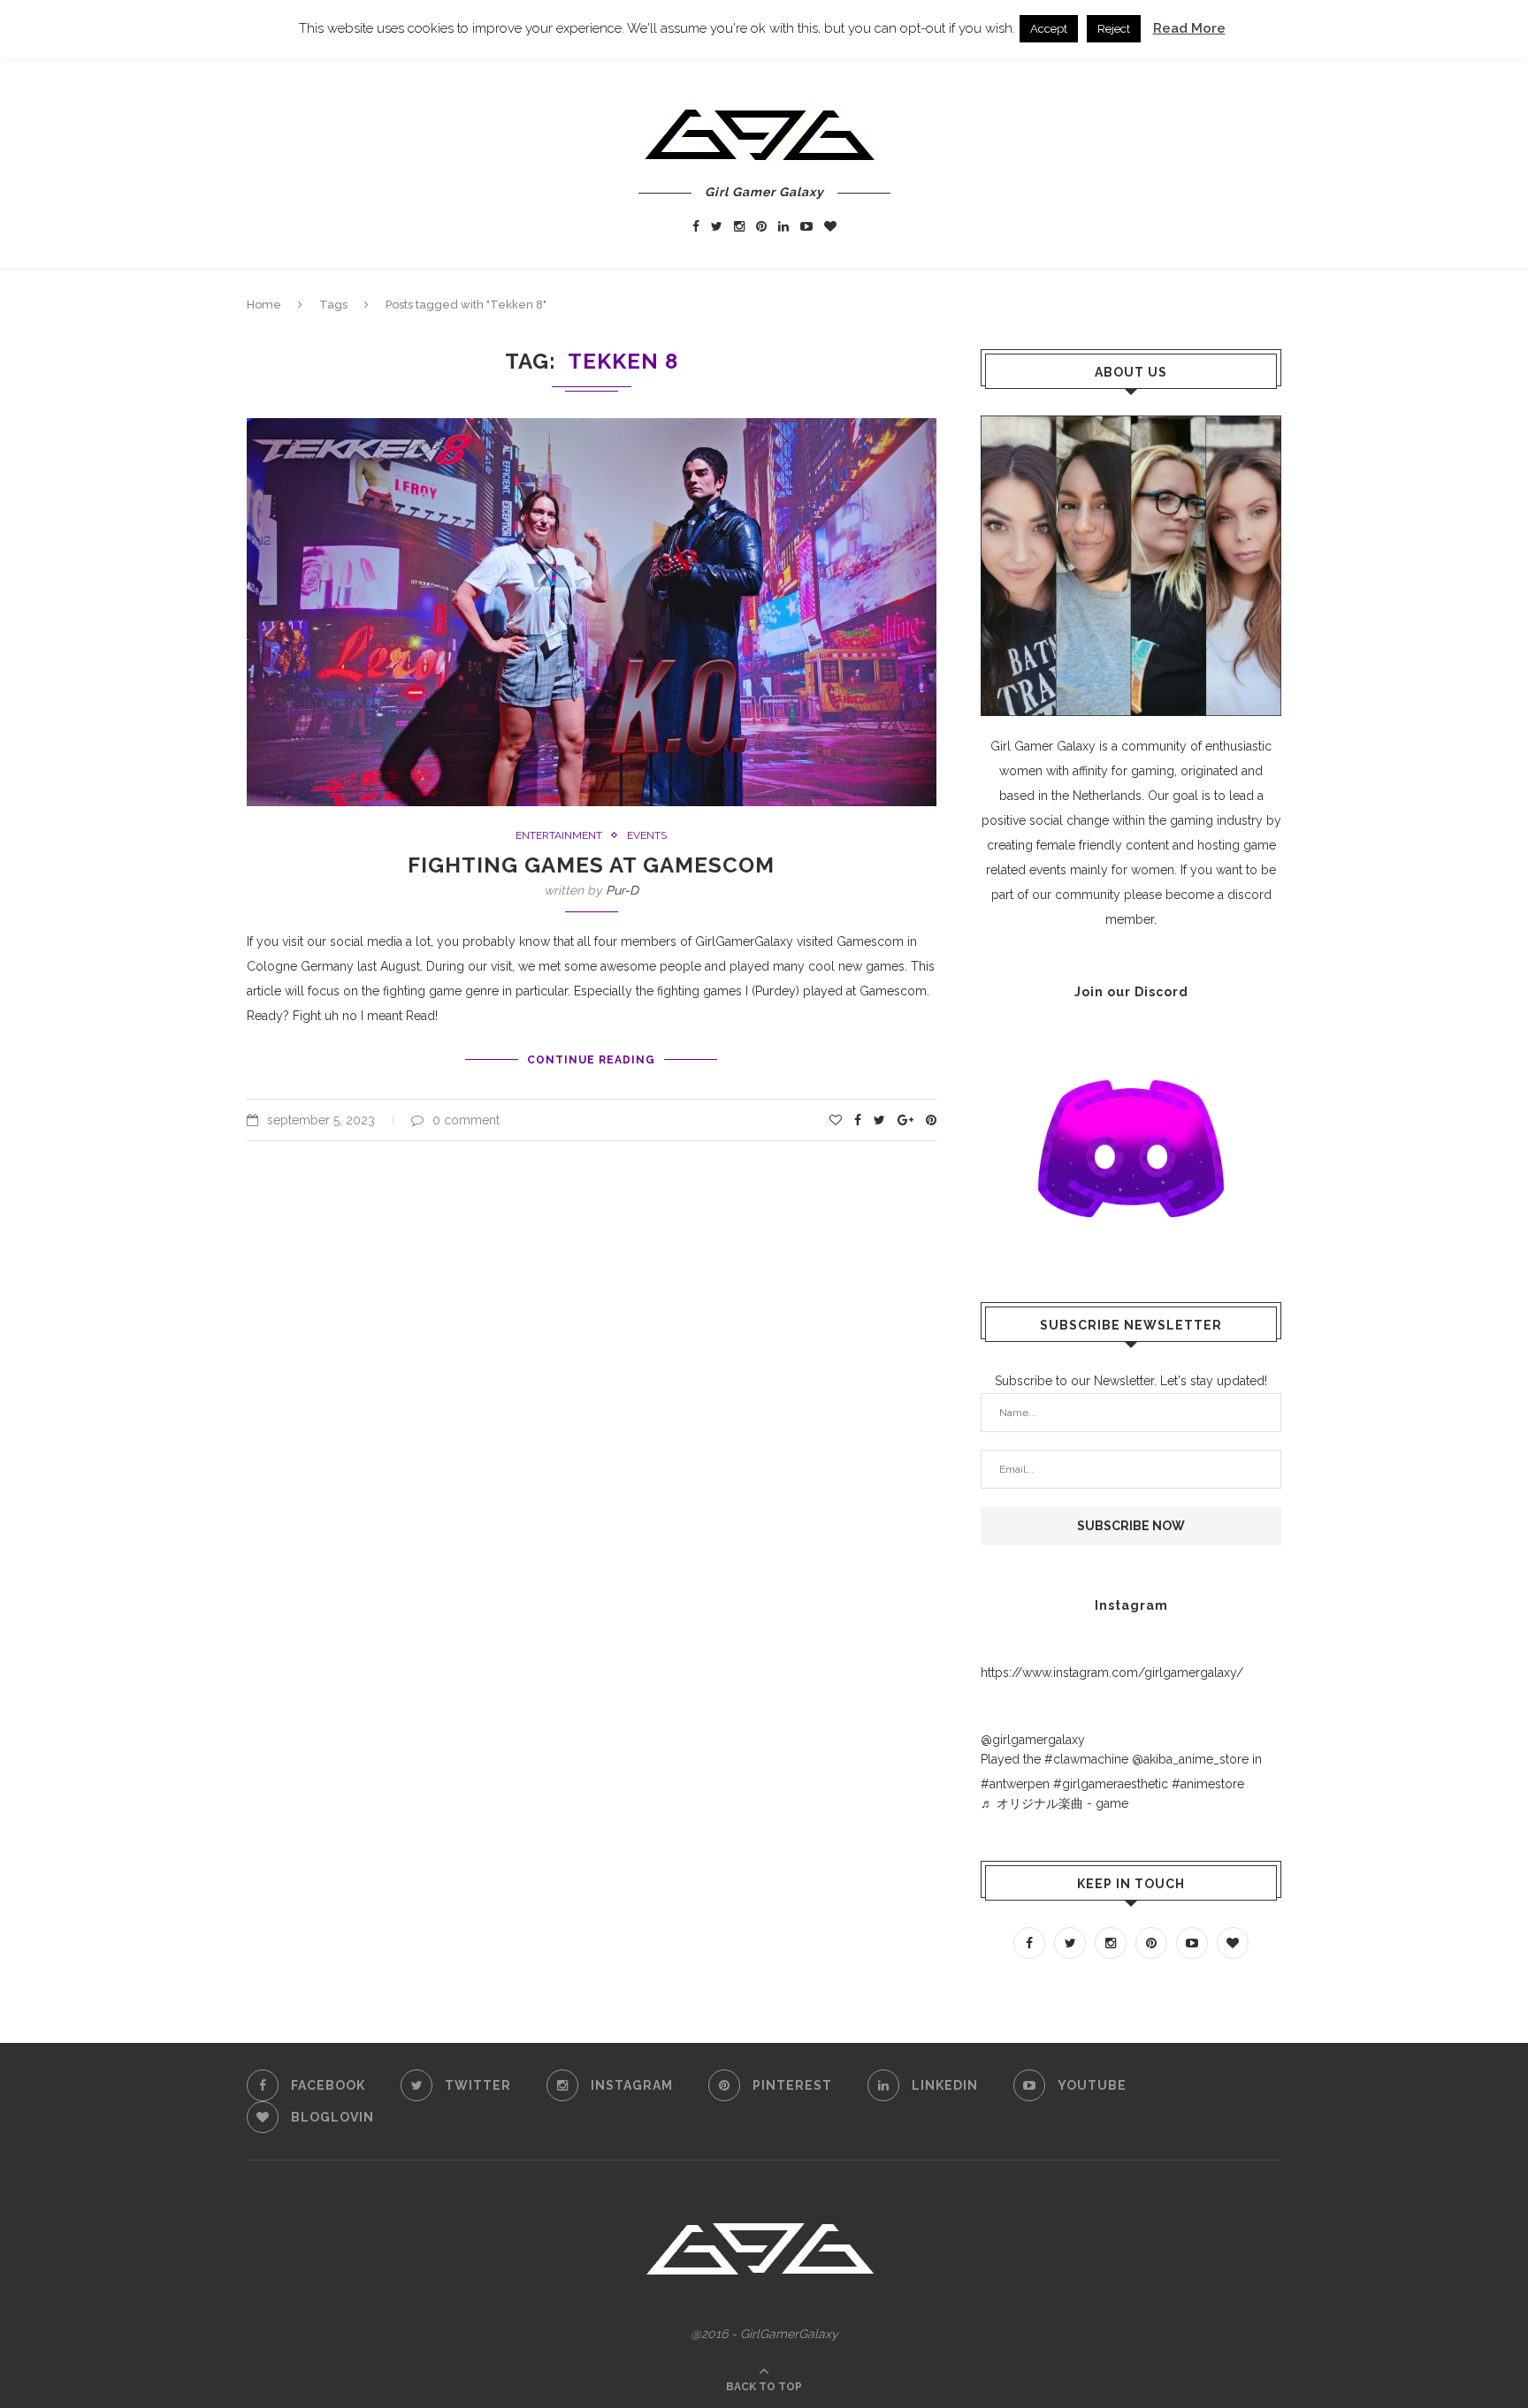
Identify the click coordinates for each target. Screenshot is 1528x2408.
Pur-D (622, 890)
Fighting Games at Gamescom (591, 865)
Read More (1189, 28)
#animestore (1208, 1784)
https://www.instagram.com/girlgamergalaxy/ (1112, 1673)
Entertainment (559, 835)
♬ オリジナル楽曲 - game (1054, 1803)
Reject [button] (1114, 29)
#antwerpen (1015, 1784)
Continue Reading (591, 1060)
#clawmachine (1086, 1759)
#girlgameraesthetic (1111, 1784)
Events (647, 835)
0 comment (466, 1120)
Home (264, 305)
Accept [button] (1049, 29)
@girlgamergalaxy (1033, 1740)
